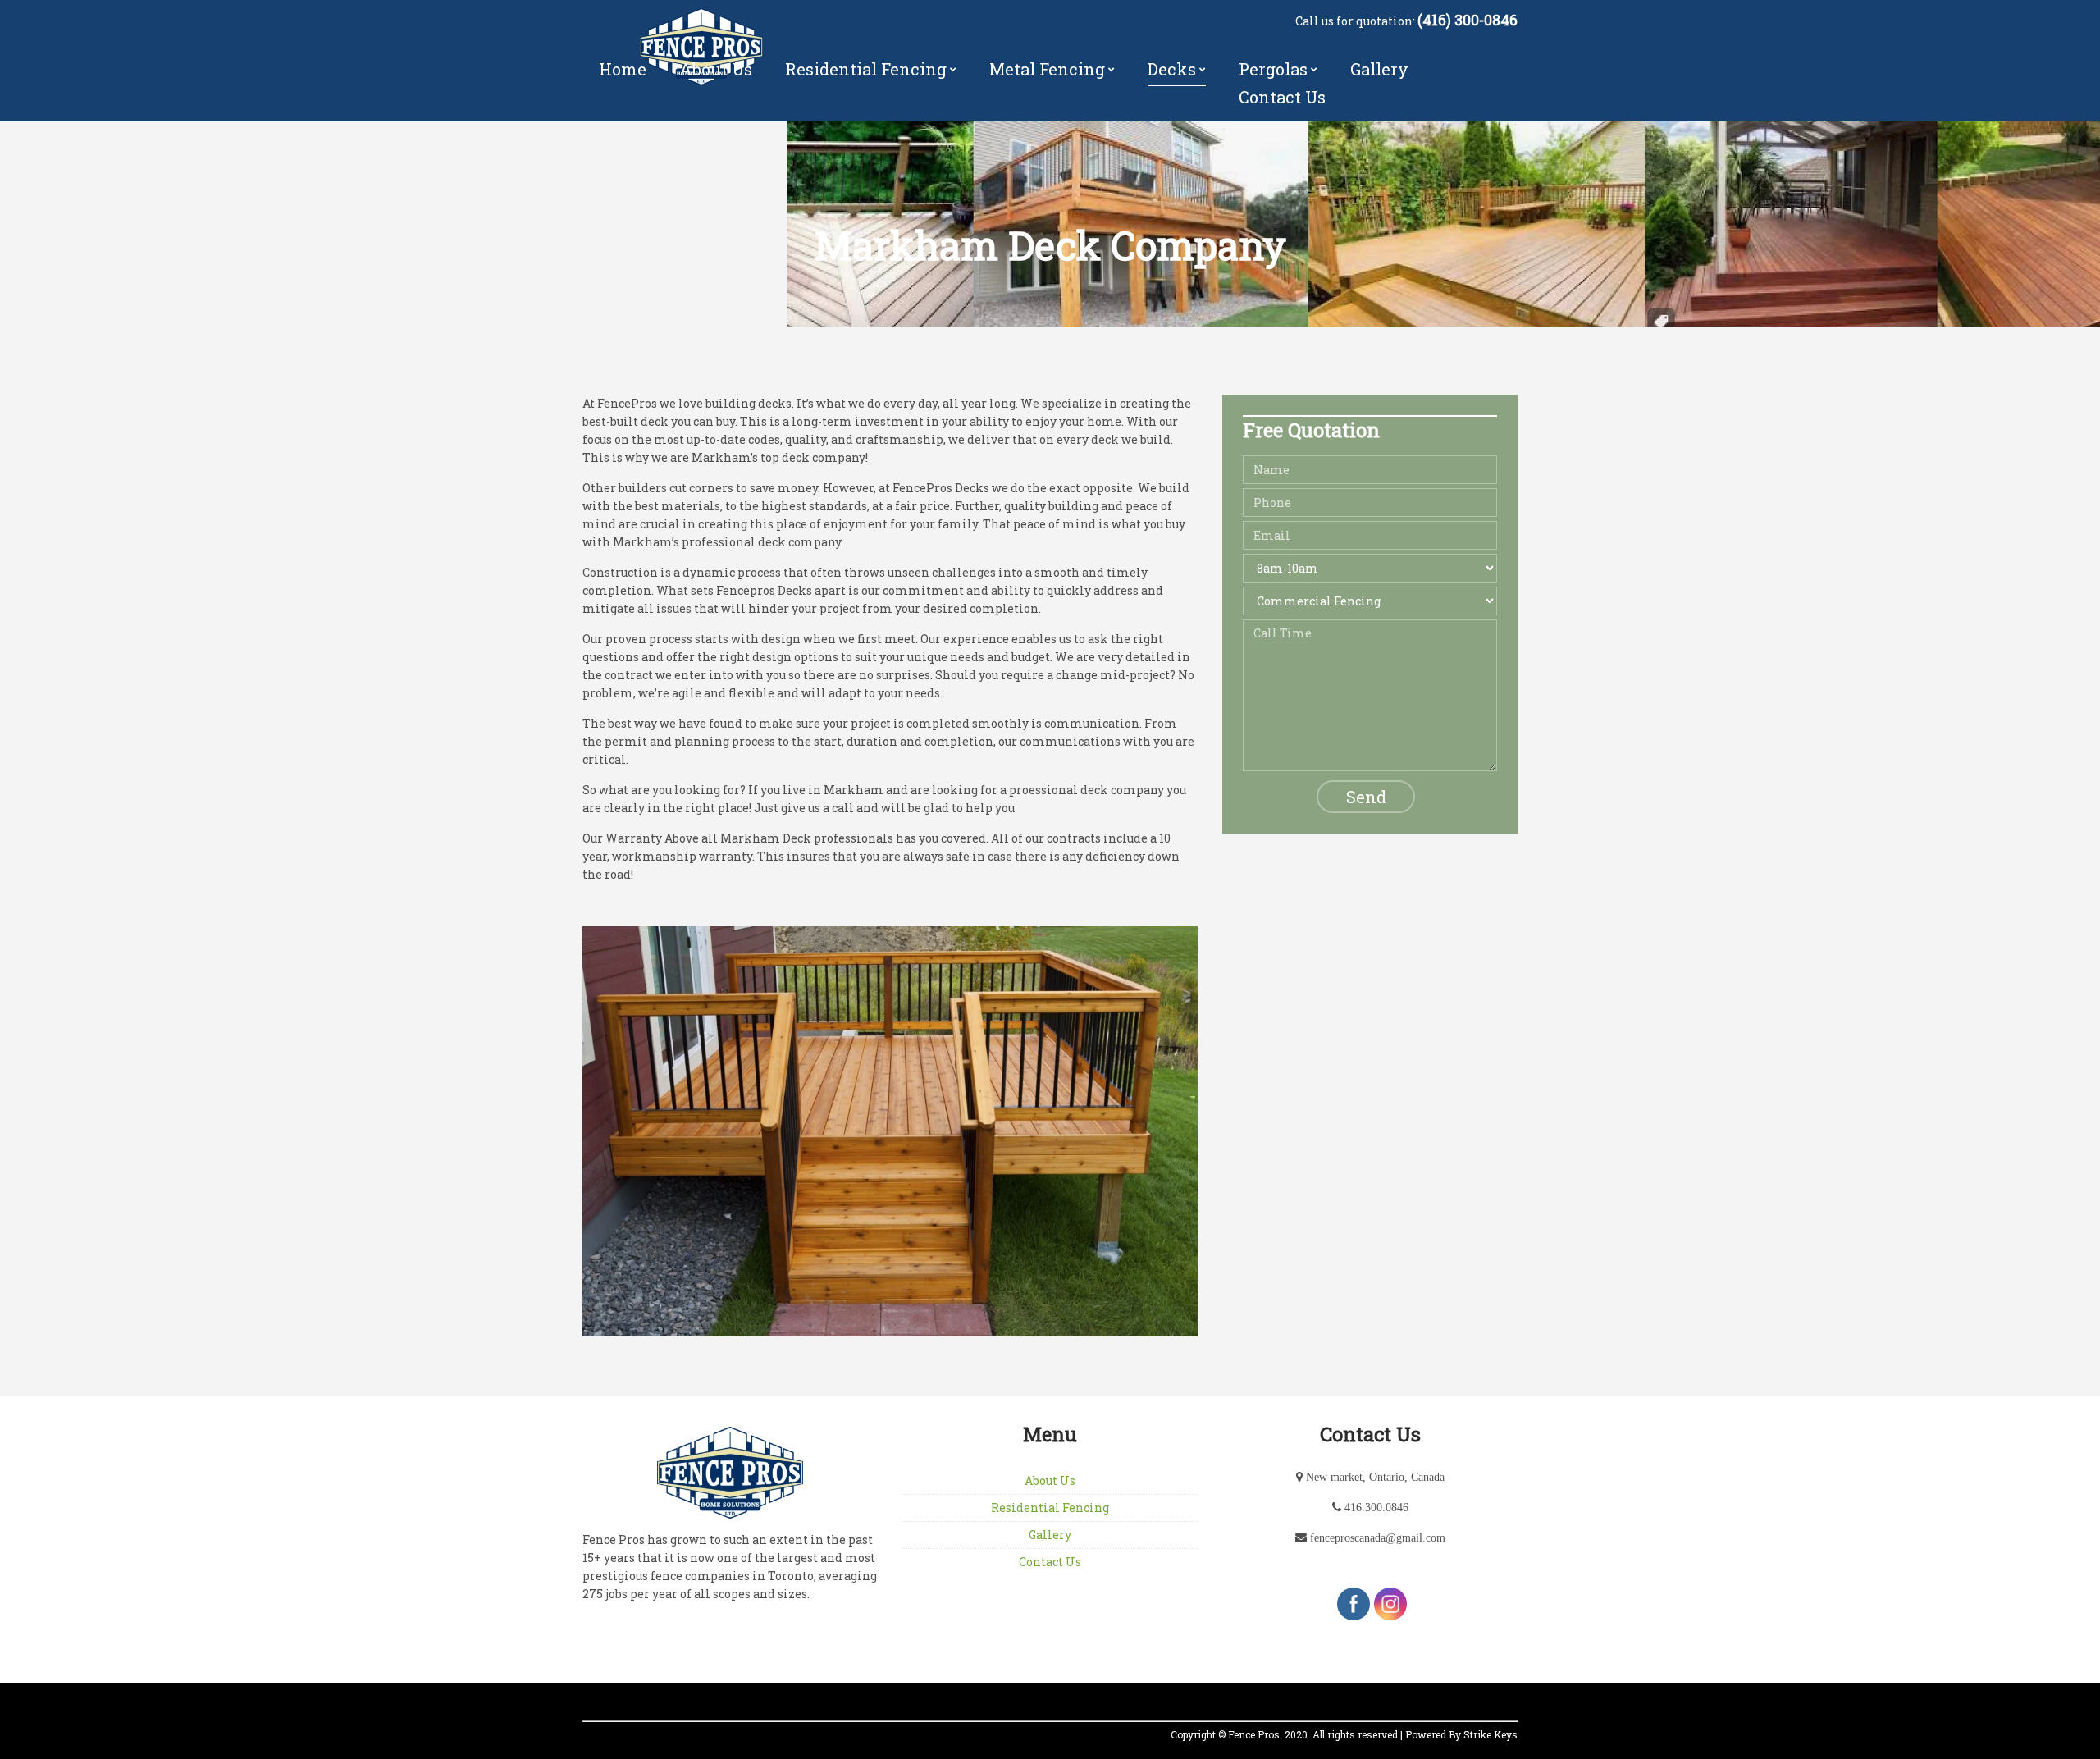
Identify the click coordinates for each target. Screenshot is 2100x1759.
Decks (1172, 69)
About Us (716, 69)
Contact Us (1282, 97)
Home (623, 69)
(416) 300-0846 (1468, 20)
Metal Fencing (1047, 69)
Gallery (1379, 69)
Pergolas (1273, 69)
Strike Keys (1491, 1734)
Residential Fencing (866, 69)
